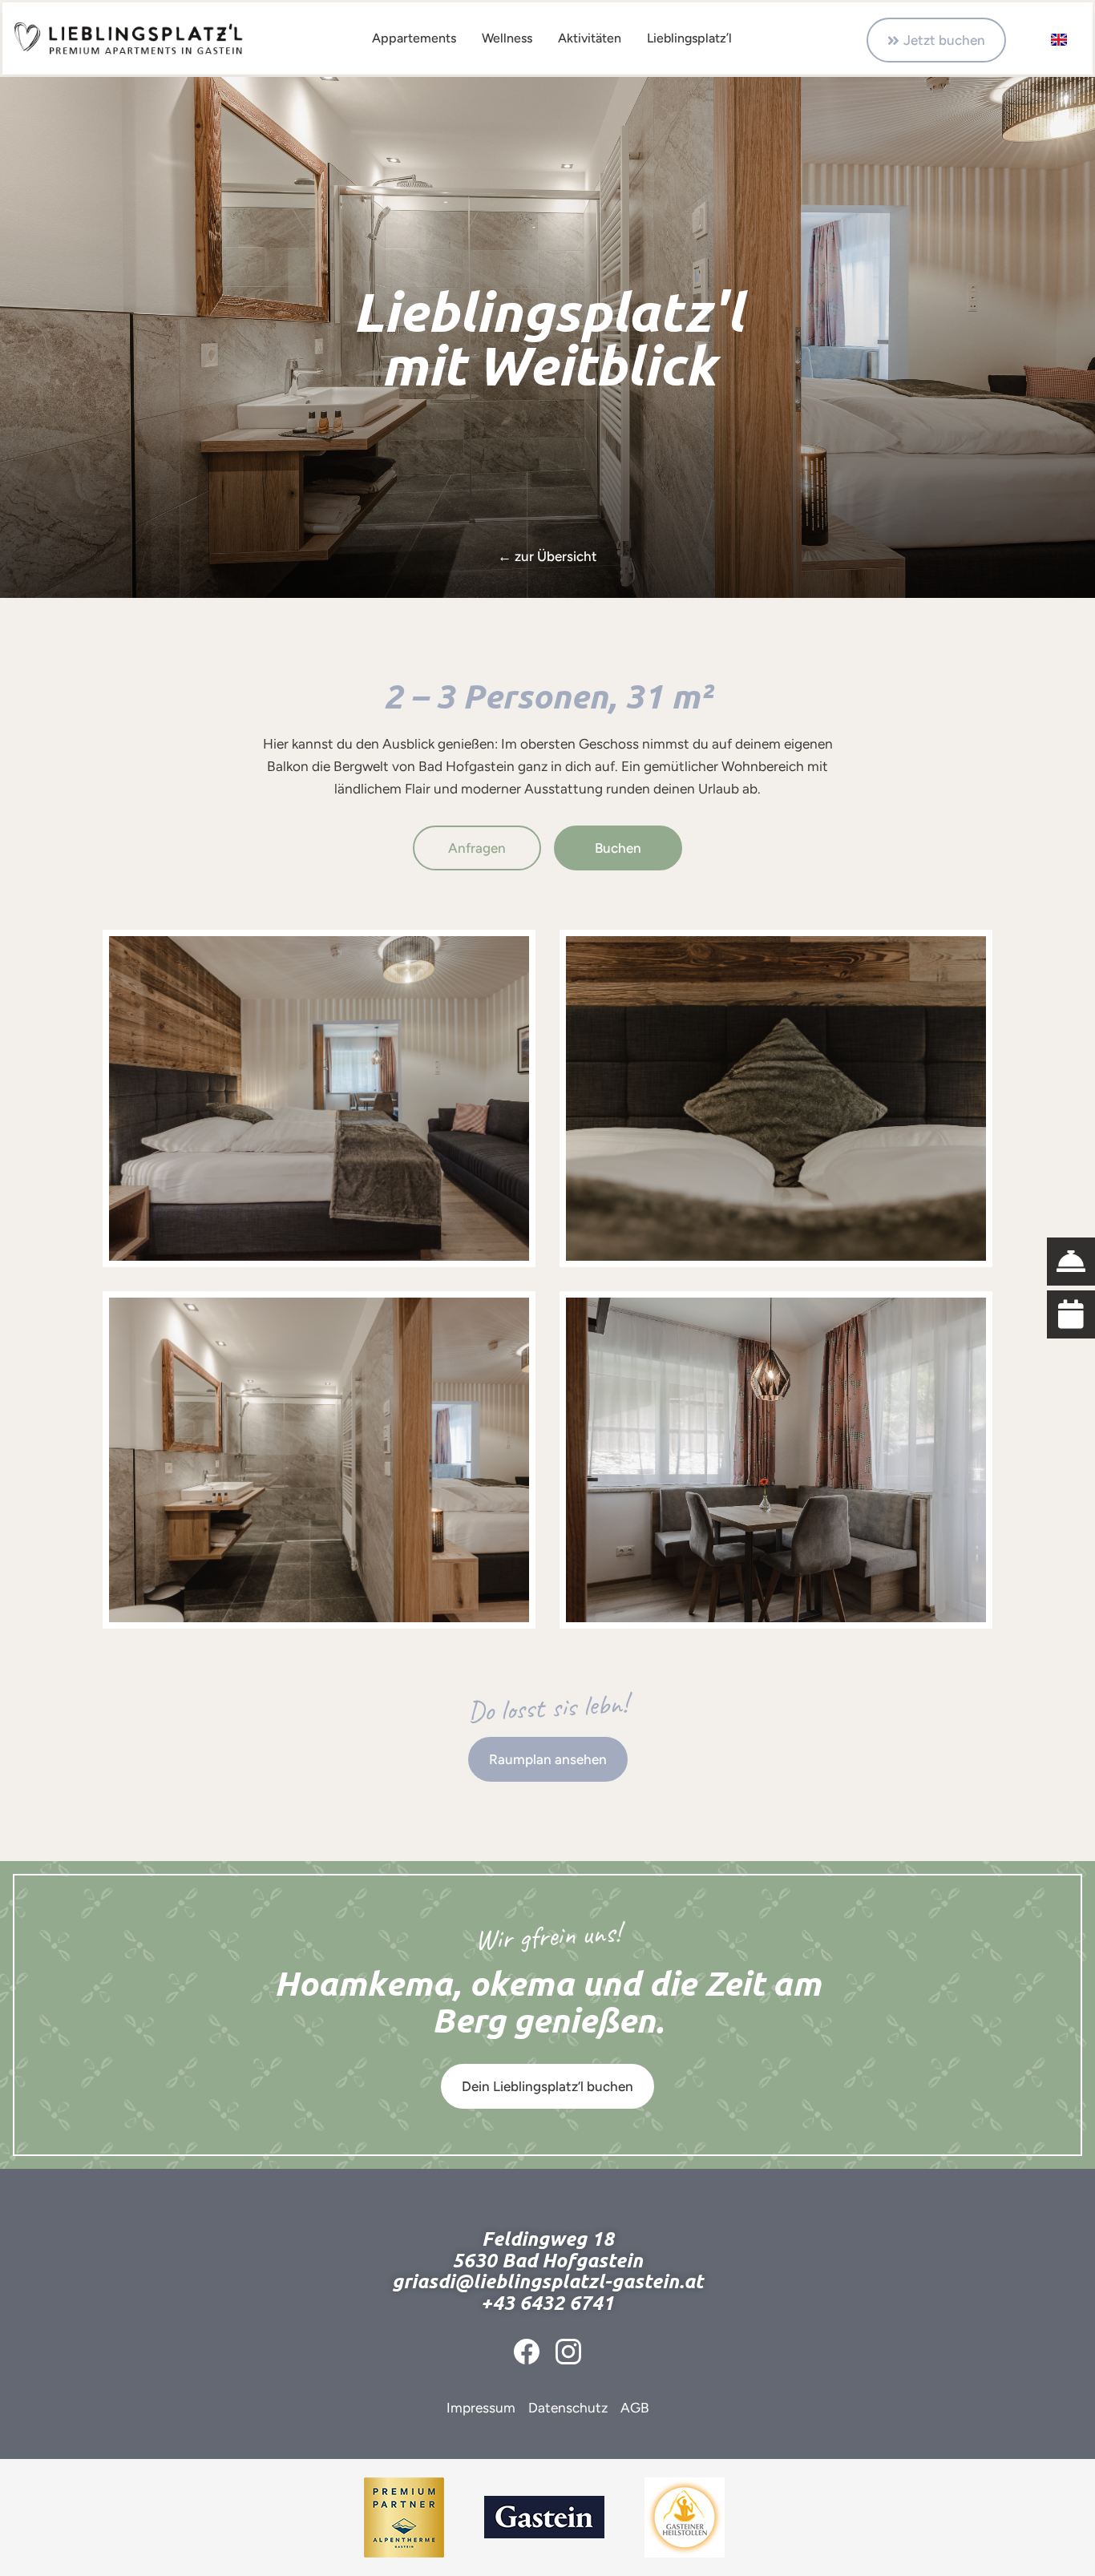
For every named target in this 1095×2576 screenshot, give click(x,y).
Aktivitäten (590, 38)
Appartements (414, 38)
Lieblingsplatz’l (689, 38)
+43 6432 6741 (547, 2303)
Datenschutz (568, 2408)
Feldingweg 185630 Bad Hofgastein (547, 2249)
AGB (635, 2408)
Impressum (481, 2408)
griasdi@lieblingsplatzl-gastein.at (547, 2281)
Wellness (507, 38)
